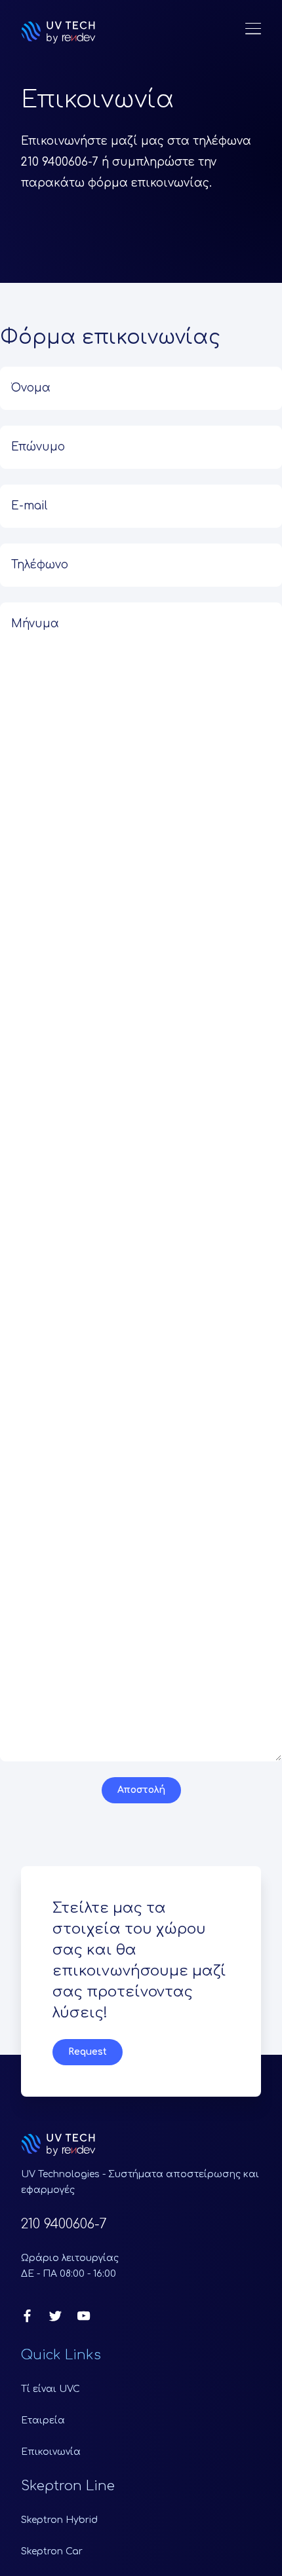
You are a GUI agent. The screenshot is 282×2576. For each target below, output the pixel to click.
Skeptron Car (52, 2551)
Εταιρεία (43, 2420)
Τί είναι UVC (50, 2389)
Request (88, 2052)
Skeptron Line (68, 2486)
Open (253, 29)
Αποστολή (141, 1790)
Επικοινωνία (51, 2452)
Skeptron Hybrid (59, 2520)
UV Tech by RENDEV (58, 32)
